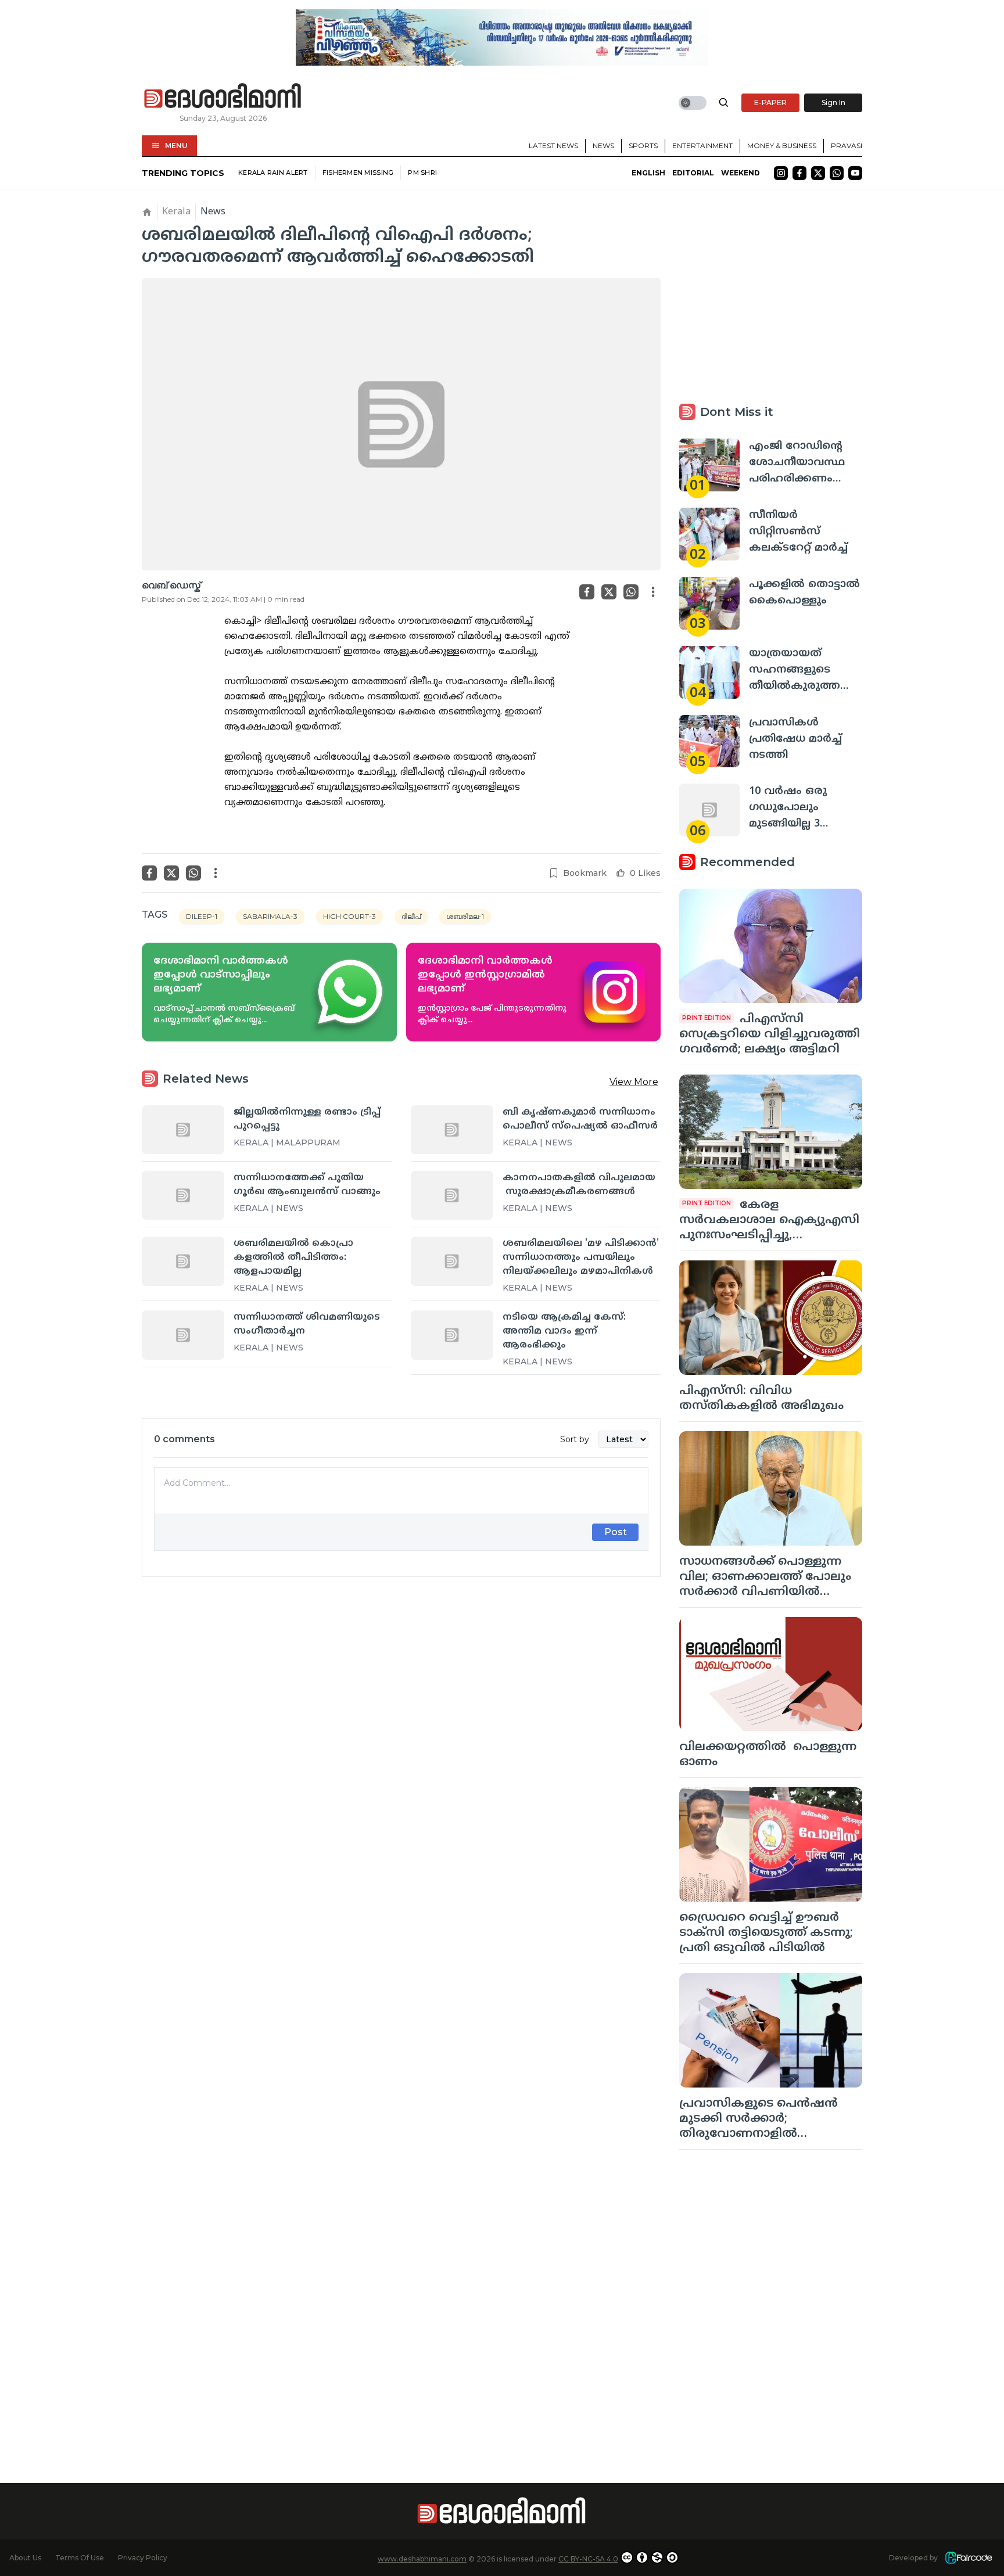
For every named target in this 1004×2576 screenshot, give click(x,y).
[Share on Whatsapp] (631, 592)
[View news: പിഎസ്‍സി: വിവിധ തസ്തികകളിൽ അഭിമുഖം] (771, 1318)
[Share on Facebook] (587, 592)
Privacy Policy (143, 2558)
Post (616, 1532)
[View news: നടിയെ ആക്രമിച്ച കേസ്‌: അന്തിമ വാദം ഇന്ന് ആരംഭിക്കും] (452, 1335)
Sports (643, 145)
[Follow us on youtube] (855, 173)
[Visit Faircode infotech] (969, 2558)
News (603, 145)
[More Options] (653, 592)
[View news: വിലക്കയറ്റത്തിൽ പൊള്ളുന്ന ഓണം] (771, 1674)
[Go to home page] (223, 96)
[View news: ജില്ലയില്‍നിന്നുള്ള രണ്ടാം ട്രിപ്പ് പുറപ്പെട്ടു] (183, 1130)
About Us (25, 2558)
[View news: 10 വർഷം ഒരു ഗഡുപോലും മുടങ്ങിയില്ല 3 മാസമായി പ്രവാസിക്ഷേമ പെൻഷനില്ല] (709, 810)
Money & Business (782, 145)
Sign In (833, 103)
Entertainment (702, 145)
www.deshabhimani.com (422, 2559)
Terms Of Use (80, 2558)
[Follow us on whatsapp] (837, 173)
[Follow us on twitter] (818, 173)
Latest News (553, 145)
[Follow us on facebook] (799, 173)
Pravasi (847, 145)
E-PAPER (770, 103)
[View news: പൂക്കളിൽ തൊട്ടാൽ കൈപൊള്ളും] (709, 603)
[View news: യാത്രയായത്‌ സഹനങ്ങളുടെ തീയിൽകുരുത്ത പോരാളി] (709, 672)
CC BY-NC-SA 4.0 (588, 2559)
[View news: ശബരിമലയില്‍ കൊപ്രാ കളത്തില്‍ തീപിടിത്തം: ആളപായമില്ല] (183, 1261)
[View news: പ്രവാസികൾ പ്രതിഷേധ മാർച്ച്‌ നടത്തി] (709, 741)
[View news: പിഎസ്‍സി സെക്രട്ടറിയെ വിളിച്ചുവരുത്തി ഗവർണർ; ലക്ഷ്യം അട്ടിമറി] (771, 946)
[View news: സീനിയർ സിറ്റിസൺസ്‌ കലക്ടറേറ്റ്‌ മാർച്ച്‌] (709, 534)
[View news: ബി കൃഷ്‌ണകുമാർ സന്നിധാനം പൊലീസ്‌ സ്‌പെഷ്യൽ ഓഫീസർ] (452, 1130)
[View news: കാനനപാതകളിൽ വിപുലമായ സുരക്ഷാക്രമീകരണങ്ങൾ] (452, 1195)
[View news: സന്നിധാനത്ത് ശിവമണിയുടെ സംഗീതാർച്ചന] (183, 1335)
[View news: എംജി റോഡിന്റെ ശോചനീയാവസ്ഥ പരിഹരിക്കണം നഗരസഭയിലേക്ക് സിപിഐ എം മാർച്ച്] (709, 465)
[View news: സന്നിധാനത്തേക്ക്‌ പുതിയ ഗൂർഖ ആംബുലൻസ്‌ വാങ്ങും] (183, 1195)
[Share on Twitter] (609, 592)
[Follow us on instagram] (781, 173)
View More (634, 1082)
